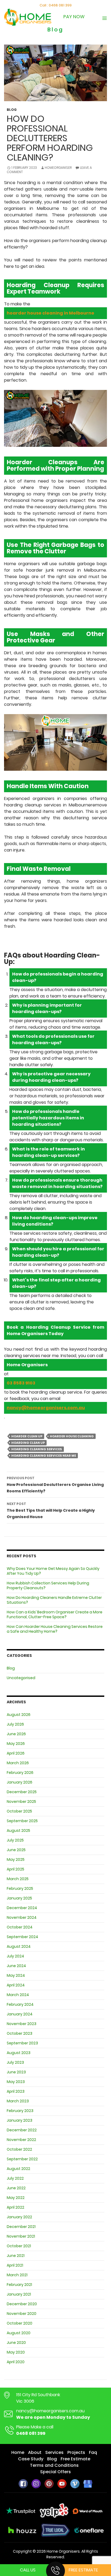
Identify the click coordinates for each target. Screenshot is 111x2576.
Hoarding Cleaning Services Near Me (44, 1456)
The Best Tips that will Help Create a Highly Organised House (51, 1510)
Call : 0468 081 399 (56, 5)
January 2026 (20, 1782)
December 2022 (22, 2130)
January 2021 (19, 2294)
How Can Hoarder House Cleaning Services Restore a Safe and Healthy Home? (55, 1629)
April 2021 (15, 2265)
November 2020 (22, 2314)
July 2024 (15, 1956)
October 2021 (19, 2246)
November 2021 (21, 2236)
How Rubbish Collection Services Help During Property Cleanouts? (48, 1585)
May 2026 (16, 1744)
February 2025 (20, 1888)
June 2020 (16, 2343)
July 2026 (15, 1724)
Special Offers (55, 2472)
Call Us (28, 2570)
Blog (12, 110)
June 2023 (16, 2072)
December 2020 (22, 2304)
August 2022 (18, 2169)
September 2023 (22, 2043)
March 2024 (18, 1995)
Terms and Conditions (54, 2465)
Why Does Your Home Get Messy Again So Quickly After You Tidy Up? (53, 1571)
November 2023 (22, 2024)
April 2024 (16, 1985)
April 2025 (15, 1869)
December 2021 (21, 2227)
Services (54, 2452)
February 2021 (19, 2285)
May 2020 (16, 2352)
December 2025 (22, 1792)
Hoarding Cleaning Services (37, 1449)
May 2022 (16, 2198)
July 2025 (15, 1840)
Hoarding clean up (28, 1443)
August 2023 (19, 2053)
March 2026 (18, 1763)
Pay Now (74, 17)
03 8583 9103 (21, 1383)
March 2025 (18, 1879)
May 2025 (16, 1859)
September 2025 (22, 1821)
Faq (93, 2452)
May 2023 (16, 2082)
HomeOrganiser (58, 168)
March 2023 (18, 2101)
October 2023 (20, 2033)
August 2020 (19, 2333)
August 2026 (19, 1715)
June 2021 (16, 2256)
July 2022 (15, 2178)
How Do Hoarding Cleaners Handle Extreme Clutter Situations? (54, 1600)
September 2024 (22, 1937)
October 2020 (20, 2323)
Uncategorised (21, 1678)
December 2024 (22, 1908)
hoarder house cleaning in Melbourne (51, 313)
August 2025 (18, 1830)
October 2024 (20, 1927)
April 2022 (15, 2207)
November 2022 (21, 2140)
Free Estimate (83, 2570)
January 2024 (20, 2014)
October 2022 (19, 2149)
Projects (76, 2452)
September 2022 (22, 2159)
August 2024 (19, 1946)
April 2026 (16, 1753)
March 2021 (17, 2275)
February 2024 (20, 2004)
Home (18, 2452)
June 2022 (16, 2188)
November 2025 (21, 1802)
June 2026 (16, 1734)
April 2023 (16, 2091)
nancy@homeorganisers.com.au (50, 2411)
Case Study (31, 2459)
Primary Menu (105, 18)
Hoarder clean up (27, 1436)
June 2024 (16, 1966)
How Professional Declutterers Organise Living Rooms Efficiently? (55, 1485)
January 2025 (19, 1898)
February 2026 (20, 1773)
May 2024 (16, 1975)
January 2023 (20, 2120)
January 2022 (19, 2217)
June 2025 (16, 1850)
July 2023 (15, 2062)
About (35, 2452)
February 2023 (20, 2111)
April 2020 (16, 2362)
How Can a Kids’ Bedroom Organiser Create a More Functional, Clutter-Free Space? (55, 1614)
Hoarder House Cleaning (72, 1436)
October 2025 (19, 1811)
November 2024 (22, 1917)
